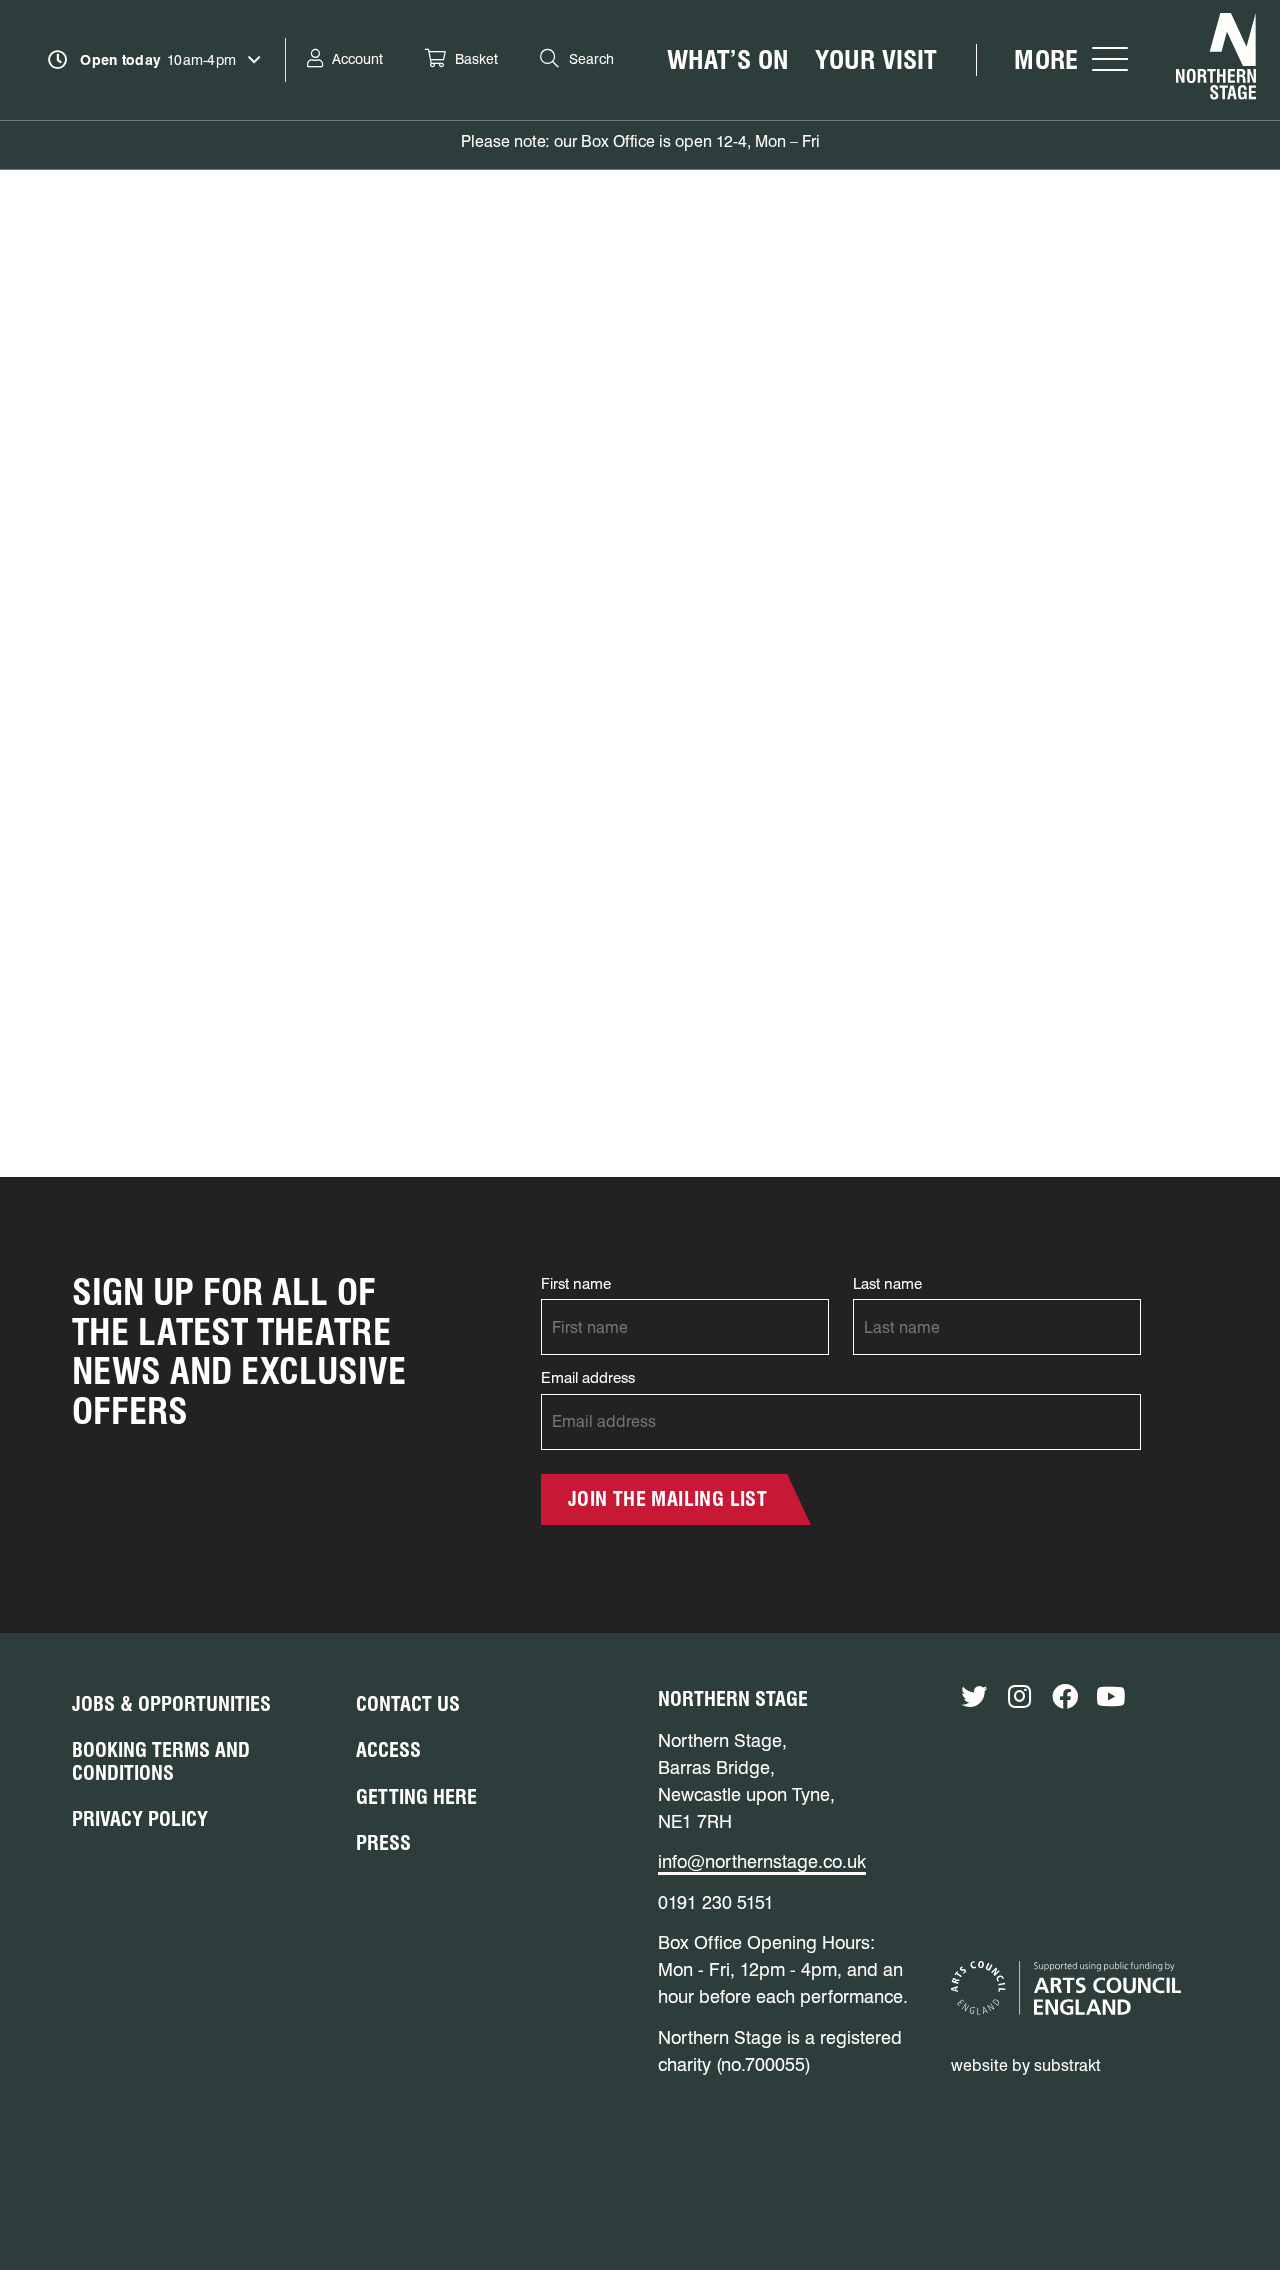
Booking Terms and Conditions (161, 1761)
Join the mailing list (667, 1499)
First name (576, 1284)
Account (357, 59)
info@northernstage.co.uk (762, 1861)
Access (388, 1750)
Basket (476, 59)
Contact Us (408, 1704)
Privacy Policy (140, 1819)
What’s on (728, 59)
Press (383, 1843)
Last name (887, 1284)
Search (591, 59)
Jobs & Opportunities (171, 1704)
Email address (588, 1378)
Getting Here (416, 1797)
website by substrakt (1026, 2065)
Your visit (876, 59)
